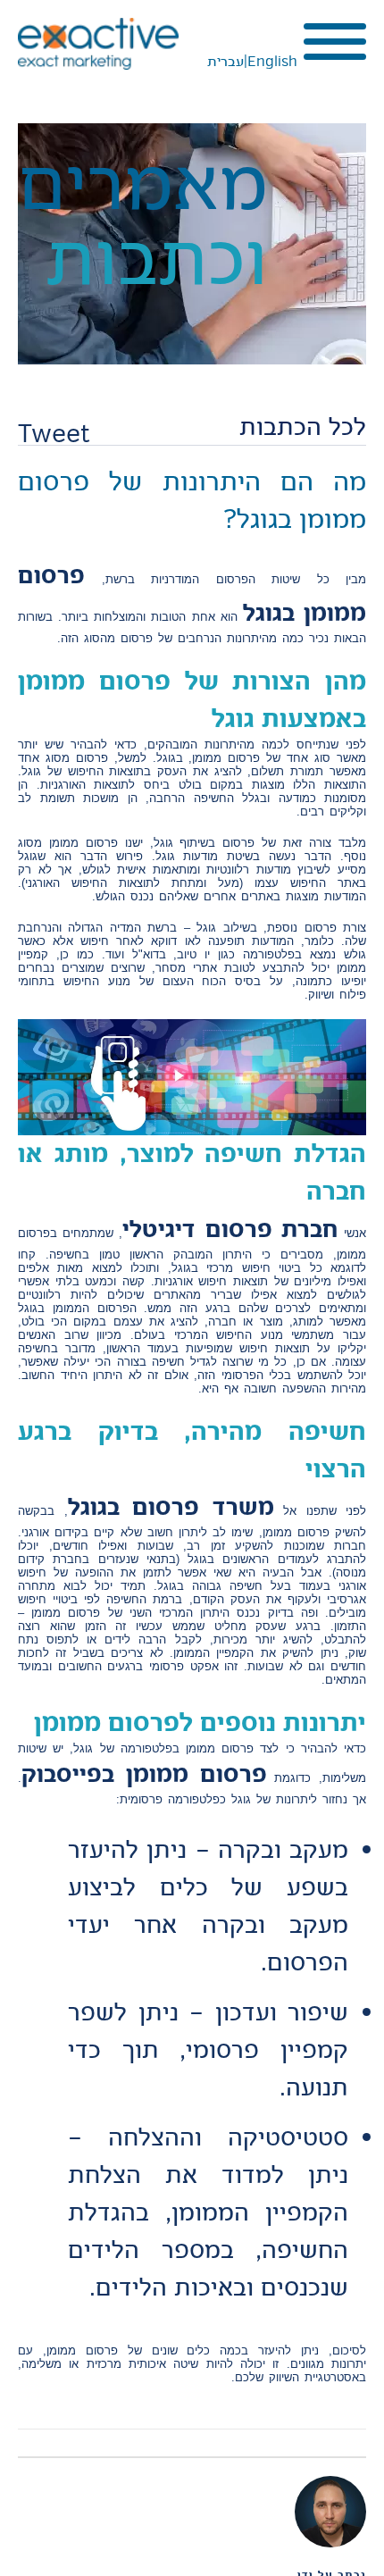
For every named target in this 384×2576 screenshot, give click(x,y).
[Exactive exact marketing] (98, 44)
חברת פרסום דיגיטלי (230, 1229)
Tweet (54, 434)
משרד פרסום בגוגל (171, 1506)
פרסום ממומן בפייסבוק (144, 1773)
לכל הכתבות (303, 427)
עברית (225, 62)
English (272, 62)
